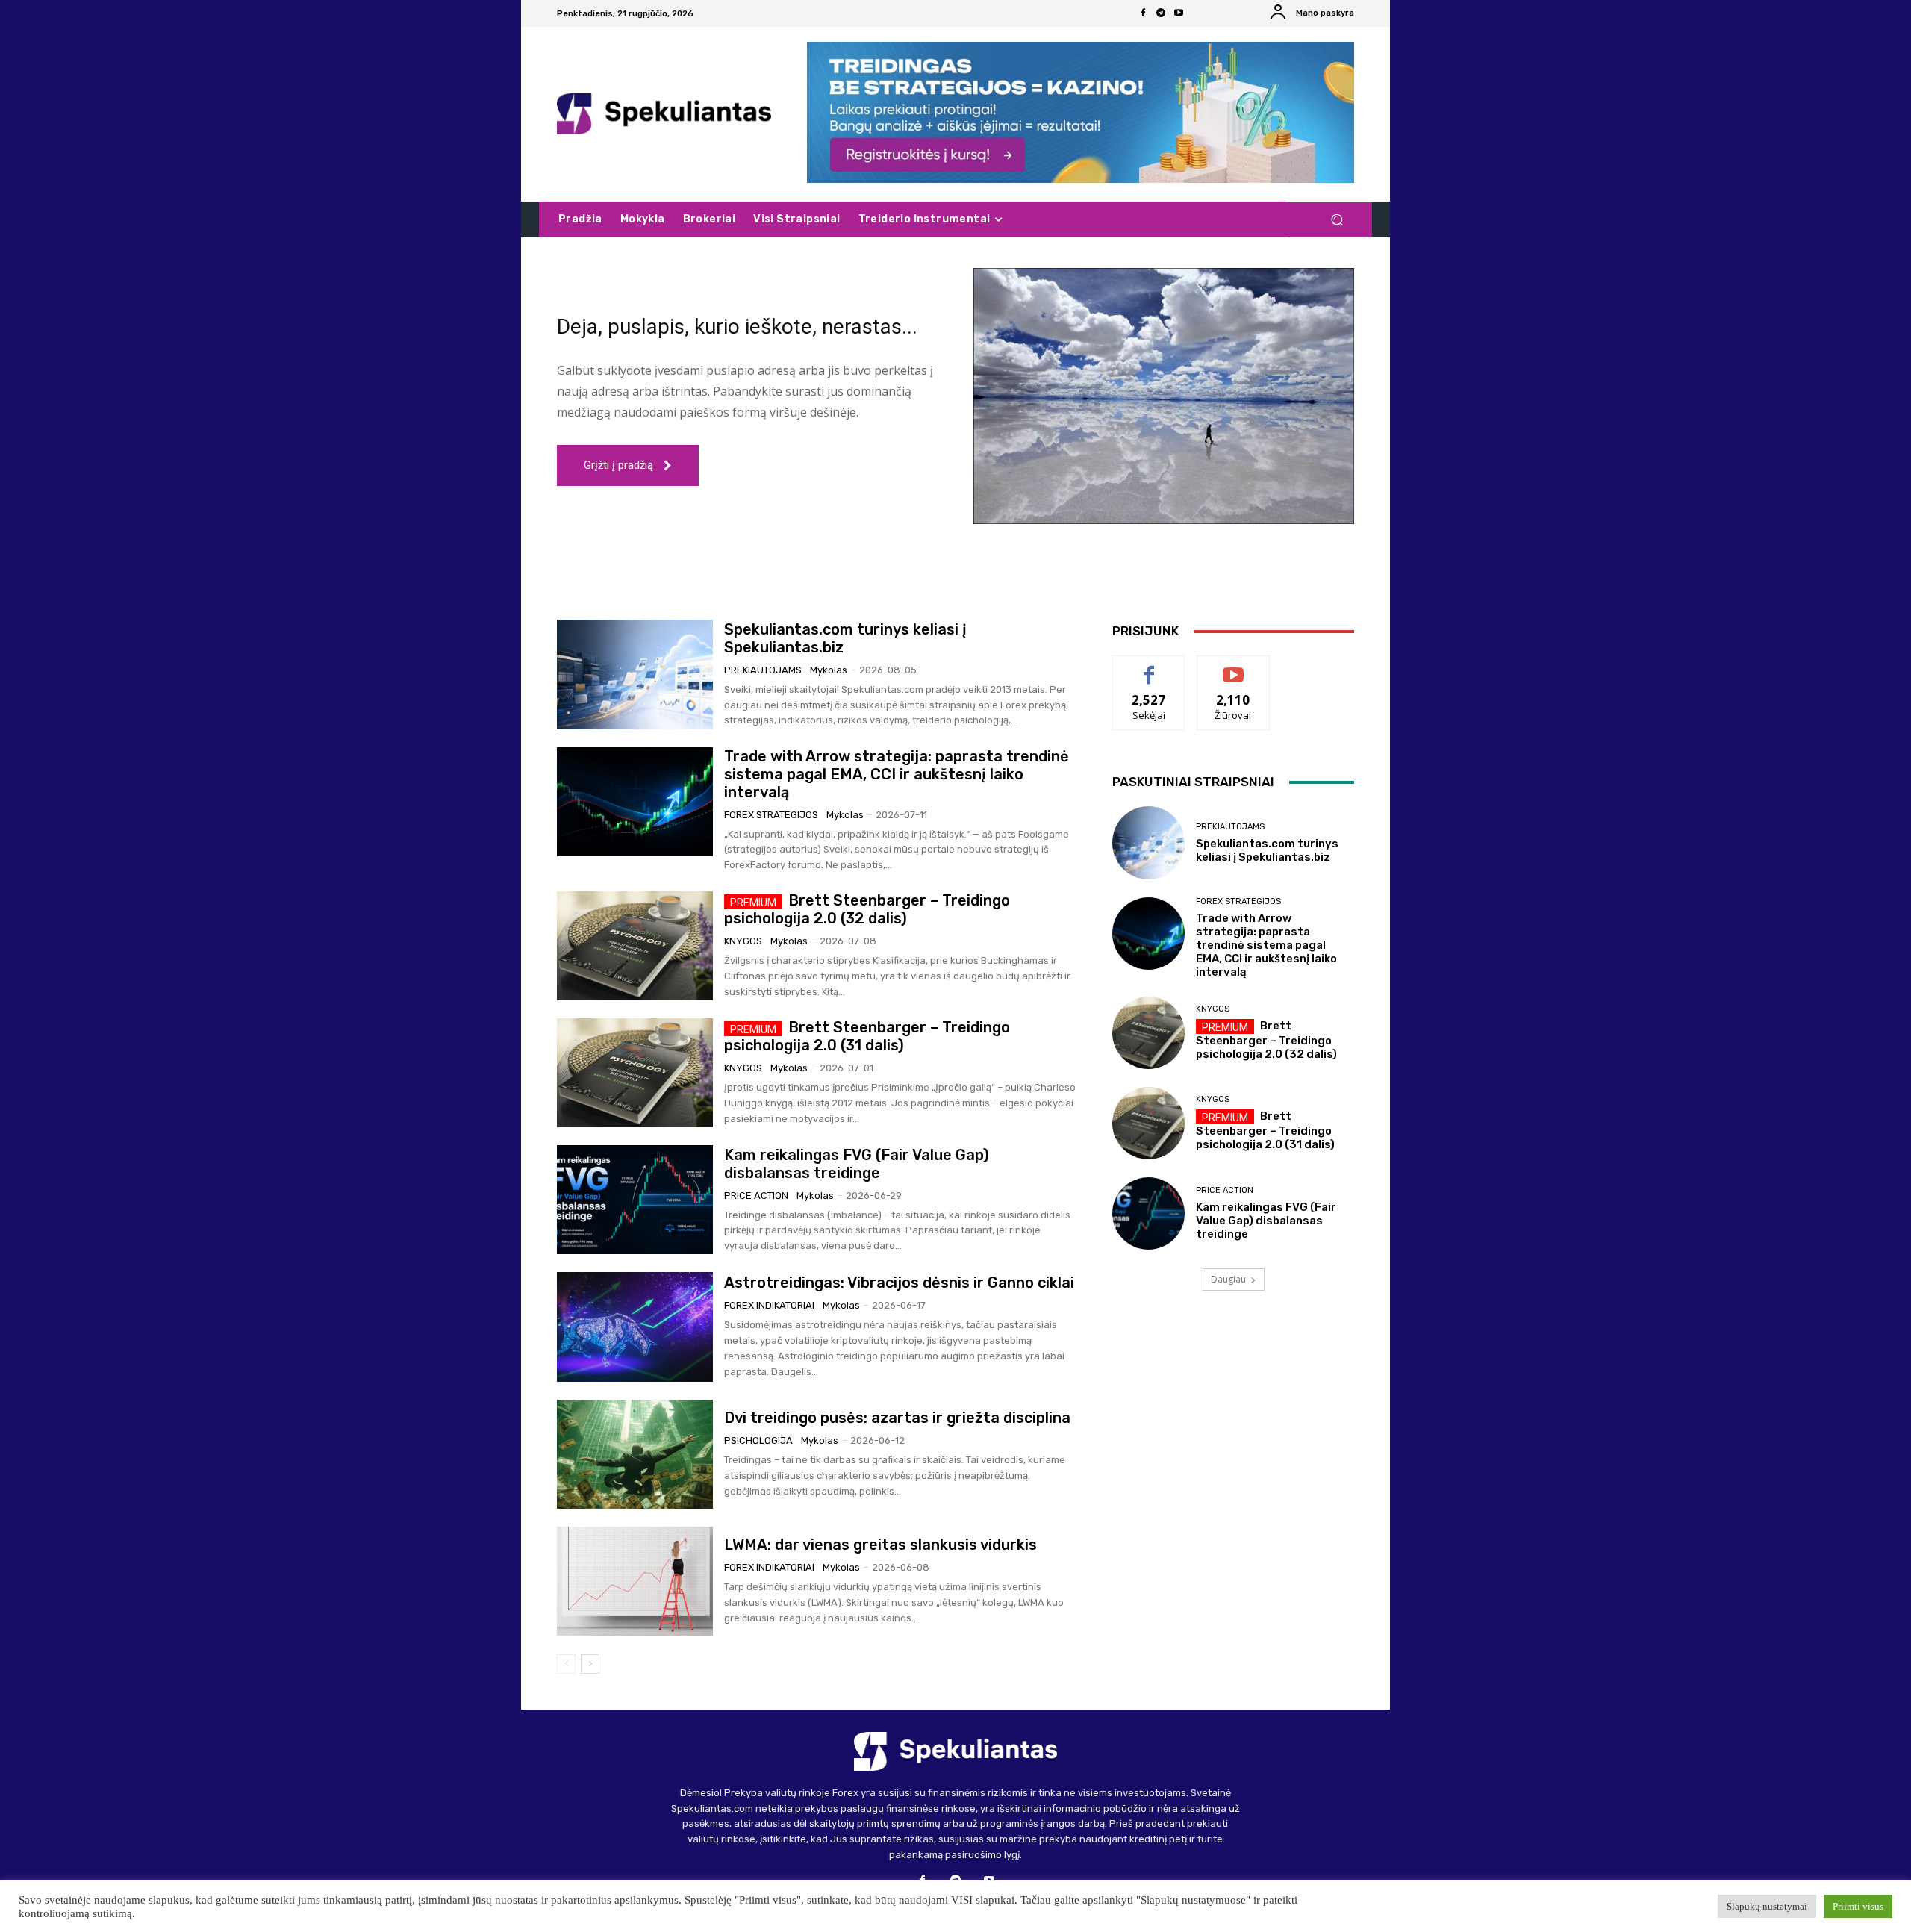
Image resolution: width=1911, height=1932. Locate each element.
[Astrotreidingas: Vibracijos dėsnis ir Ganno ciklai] (635, 1327)
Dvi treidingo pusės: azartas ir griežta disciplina (897, 1418)
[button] (1337, 220)
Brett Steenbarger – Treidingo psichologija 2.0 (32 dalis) (867, 909)
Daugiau (1228, 1279)
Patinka (1149, 667)
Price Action (756, 1196)
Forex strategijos (771, 815)
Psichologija (758, 1440)
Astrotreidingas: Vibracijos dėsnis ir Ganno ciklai (899, 1283)
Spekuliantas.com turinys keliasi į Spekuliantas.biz (1267, 850)
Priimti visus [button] (1858, 1906)
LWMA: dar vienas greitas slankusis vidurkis (880, 1545)
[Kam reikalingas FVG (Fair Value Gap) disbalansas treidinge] (635, 1200)
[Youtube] (1179, 13)
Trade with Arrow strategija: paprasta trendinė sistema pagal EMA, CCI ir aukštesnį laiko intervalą (897, 774)
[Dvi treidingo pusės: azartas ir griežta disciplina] (635, 1454)
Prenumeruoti (1233, 667)
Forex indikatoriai (769, 1305)
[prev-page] (566, 1664)
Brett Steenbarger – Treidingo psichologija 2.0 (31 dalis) (867, 1036)
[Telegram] (1161, 13)
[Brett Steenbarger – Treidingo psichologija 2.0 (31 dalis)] (635, 1073)
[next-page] (590, 1664)
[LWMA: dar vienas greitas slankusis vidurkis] (635, 1581)
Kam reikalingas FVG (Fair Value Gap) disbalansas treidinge (857, 1164)
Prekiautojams (763, 670)
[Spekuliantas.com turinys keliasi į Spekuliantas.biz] (635, 674)
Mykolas (829, 670)
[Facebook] (1143, 13)
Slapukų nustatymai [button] (1767, 1906)
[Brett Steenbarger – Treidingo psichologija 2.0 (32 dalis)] (635, 946)
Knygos (743, 941)
